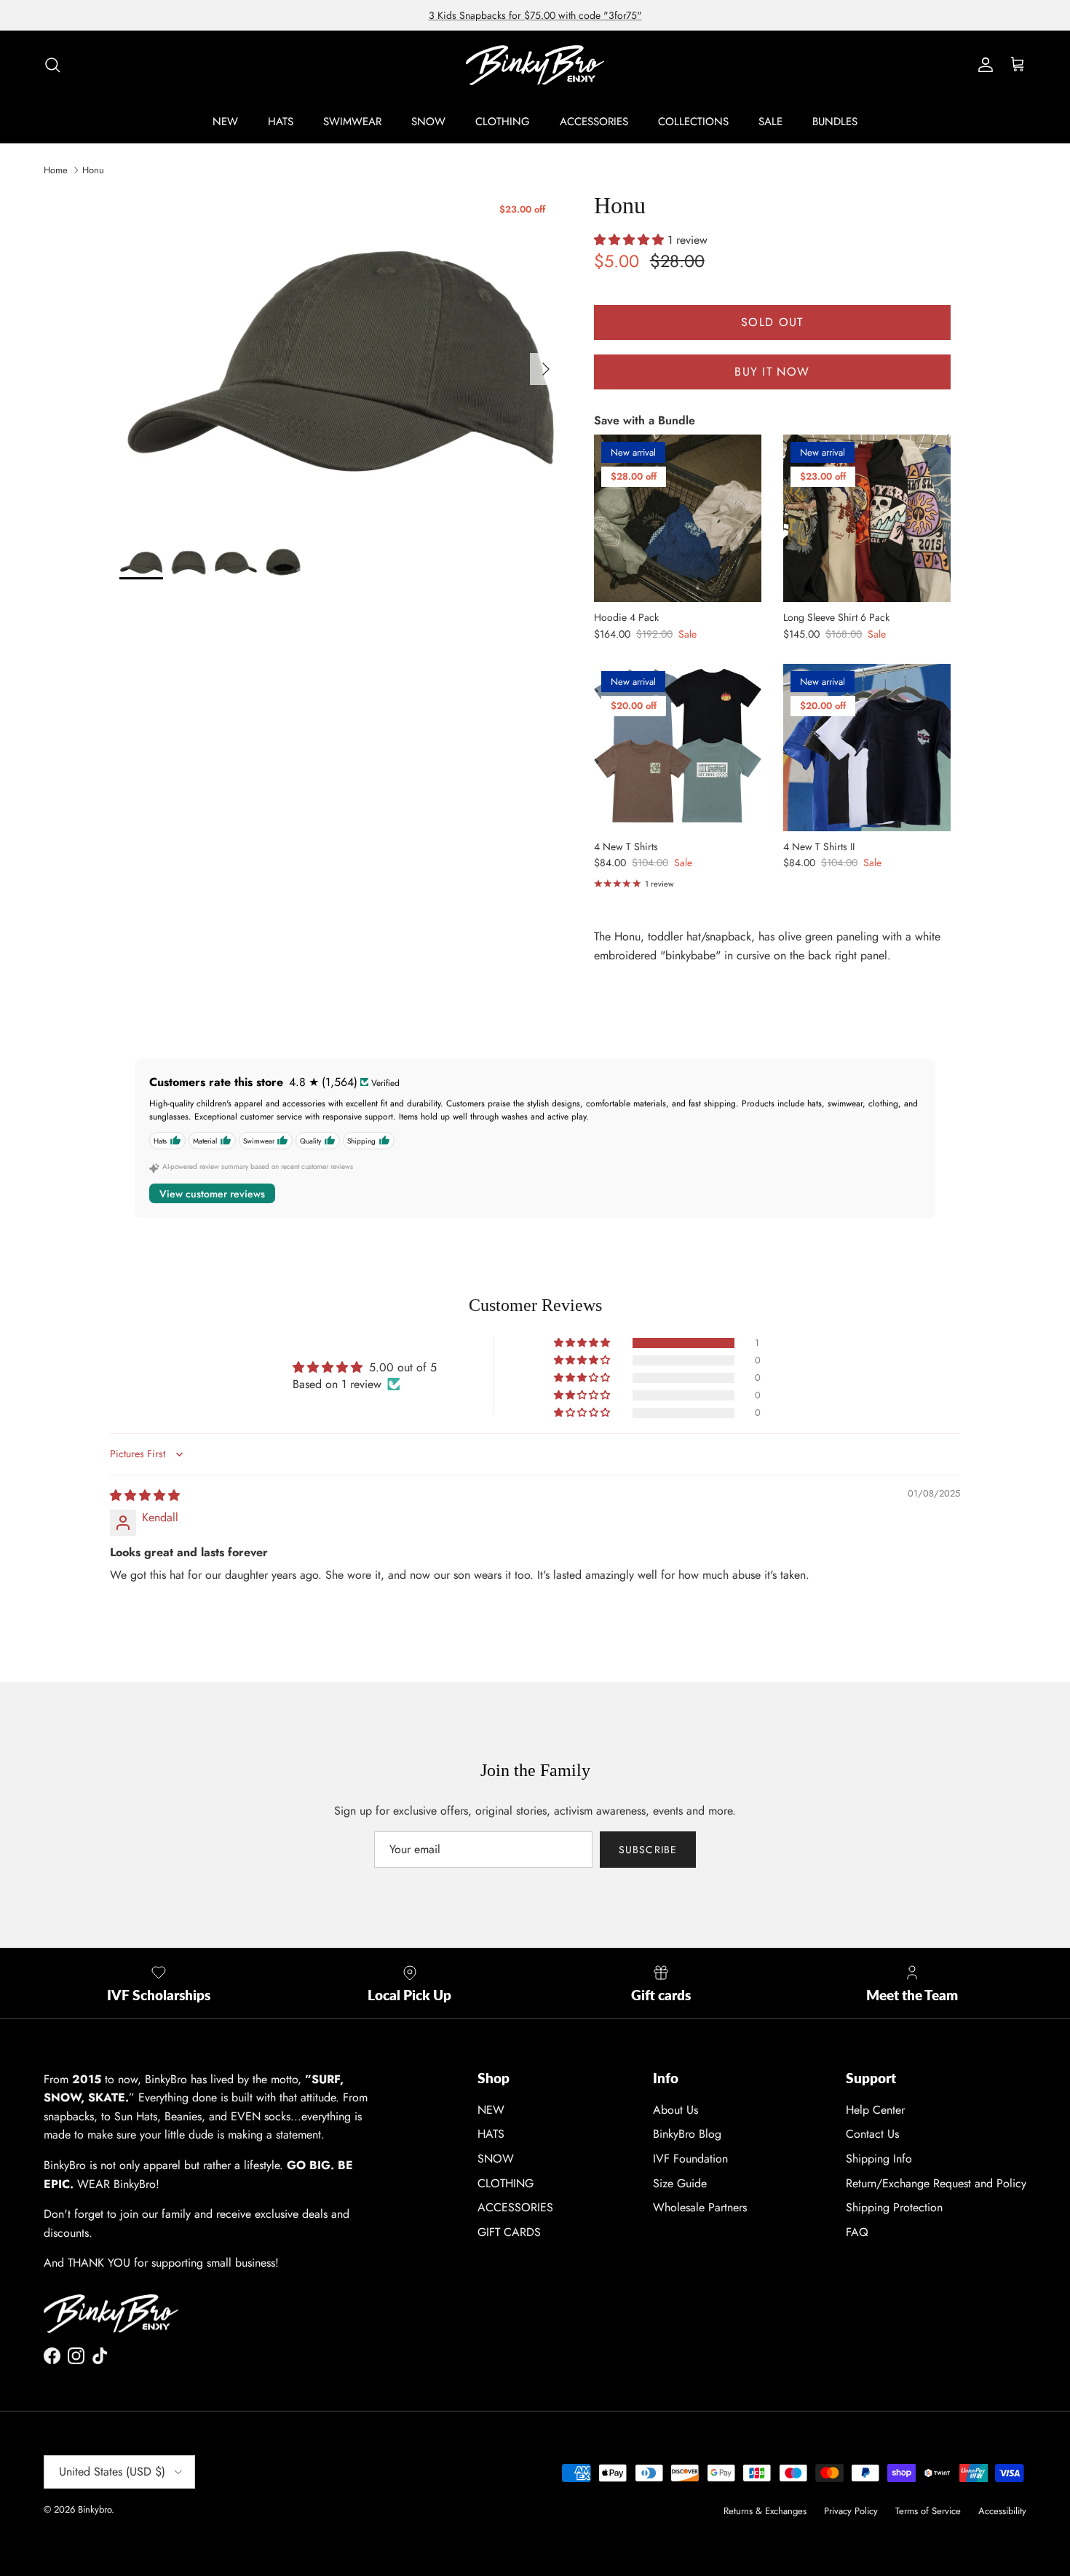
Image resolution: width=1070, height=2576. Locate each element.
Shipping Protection (894, 2207)
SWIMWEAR (352, 122)
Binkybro (95, 2509)
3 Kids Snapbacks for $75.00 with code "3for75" (535, 15)
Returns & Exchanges (765, 2511)
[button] (631, 240)
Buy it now (772, 372)
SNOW (428, 122)
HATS (281, 122)
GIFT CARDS (509, 2232)
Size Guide (680, 2183)
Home (56, 170)
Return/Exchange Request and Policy (936, 2183)
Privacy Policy (851, 2511)
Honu (93, 170)
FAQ (857, 2232)
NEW (225, 122)
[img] (145, 1495)
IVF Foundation (690, 2159)
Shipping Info (879, 2159)
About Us (675, 2110)
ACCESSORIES (594, 122)
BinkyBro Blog (687, 2134)
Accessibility (1002, 2511)
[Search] (52, 65)
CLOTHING (503, 122)
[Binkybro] (535, 65)
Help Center (875, 2110)
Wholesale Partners (700, 2207)
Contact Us (872, 2134)
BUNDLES (835, 122)
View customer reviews (212, 1194)
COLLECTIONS (693, 122)
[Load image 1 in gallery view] (341, 361)
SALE (770, 122)
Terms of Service (928, 2511)
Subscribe (648, 1850)
